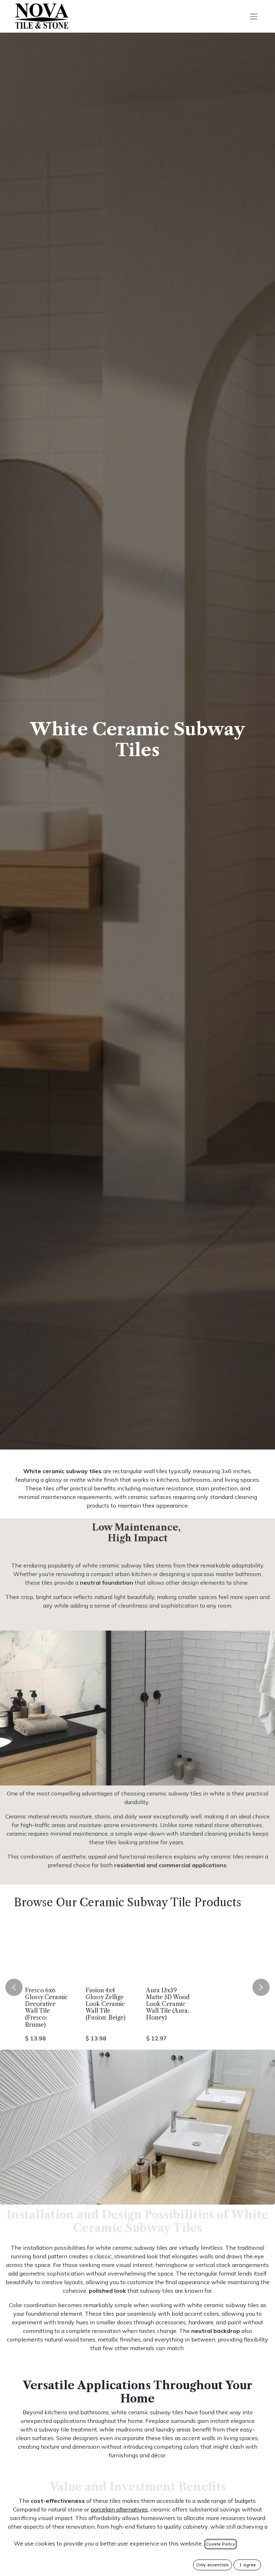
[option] (137, 1987)
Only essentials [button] (213, 2565)
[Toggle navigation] (254, 16)
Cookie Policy (221, 2544)
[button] (18, 1987)
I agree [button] (247, 2565)
